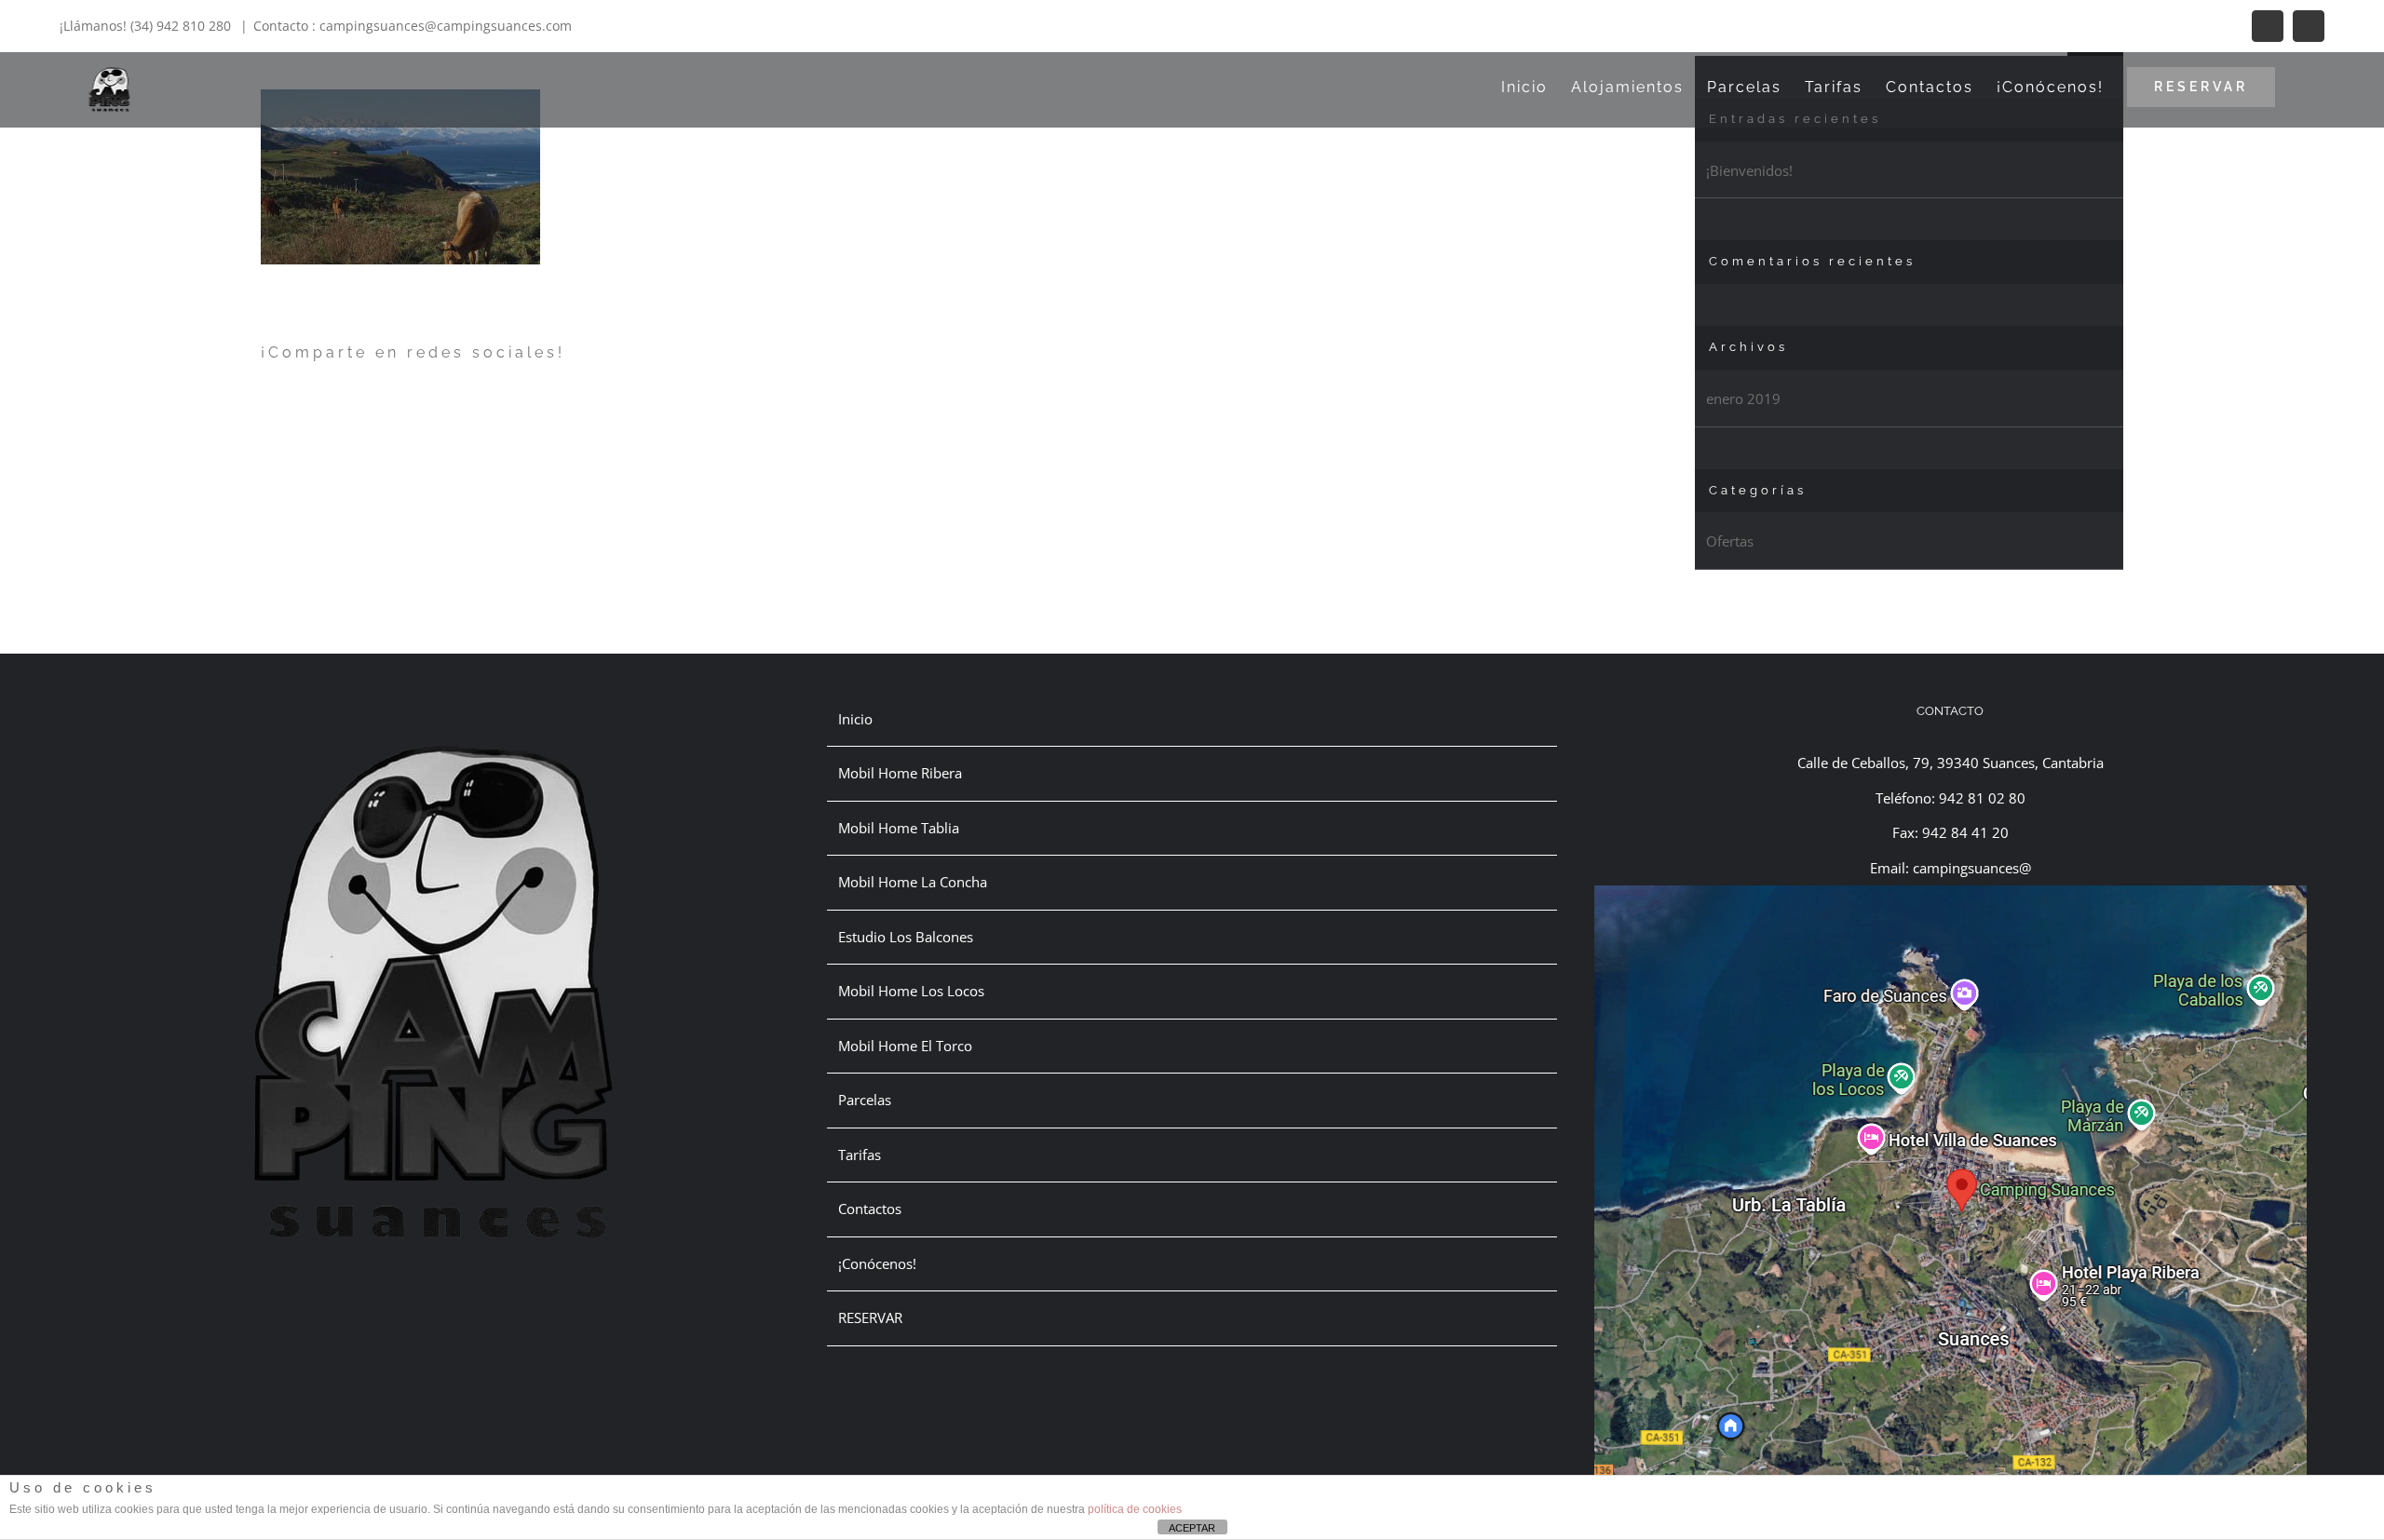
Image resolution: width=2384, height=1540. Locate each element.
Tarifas (860, 1155)
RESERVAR (870, 1317)
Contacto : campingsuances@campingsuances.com (413, 26)
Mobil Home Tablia (899, 828)
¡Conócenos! (877, 1263)
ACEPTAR (1192, 1528)
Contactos (870, 1209)
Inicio (855, 719)
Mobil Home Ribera (900, 773)
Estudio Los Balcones (906, 937)
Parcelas (865, 1100)
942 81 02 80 (1982, 798)
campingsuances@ (1972, 868)
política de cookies (1135, 1509)
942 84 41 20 (1965, 832)
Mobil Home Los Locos (911, 991)
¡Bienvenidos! (1749, 170)
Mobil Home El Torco (905, 1046)
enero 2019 (1743, 399)
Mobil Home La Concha (913, 882)
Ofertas (1730, 541)
